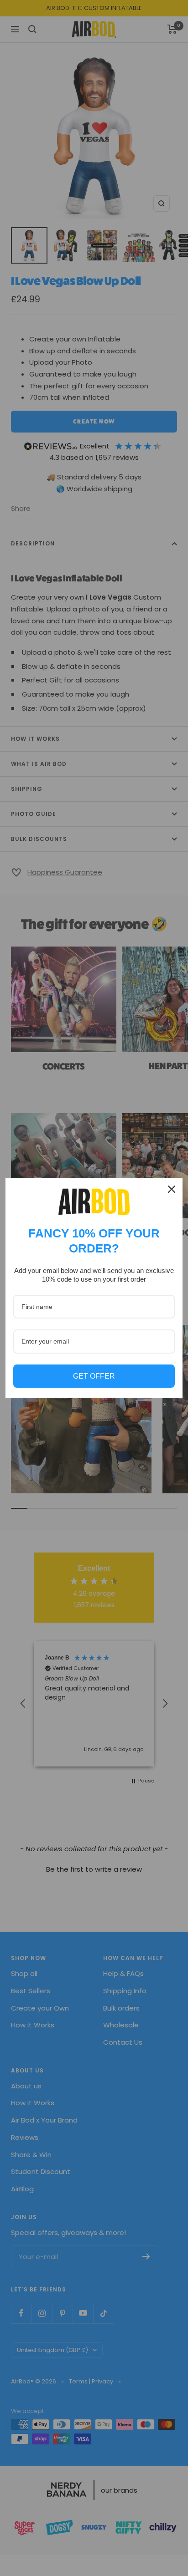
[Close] (172, 1189)
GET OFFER (94, 1376)
